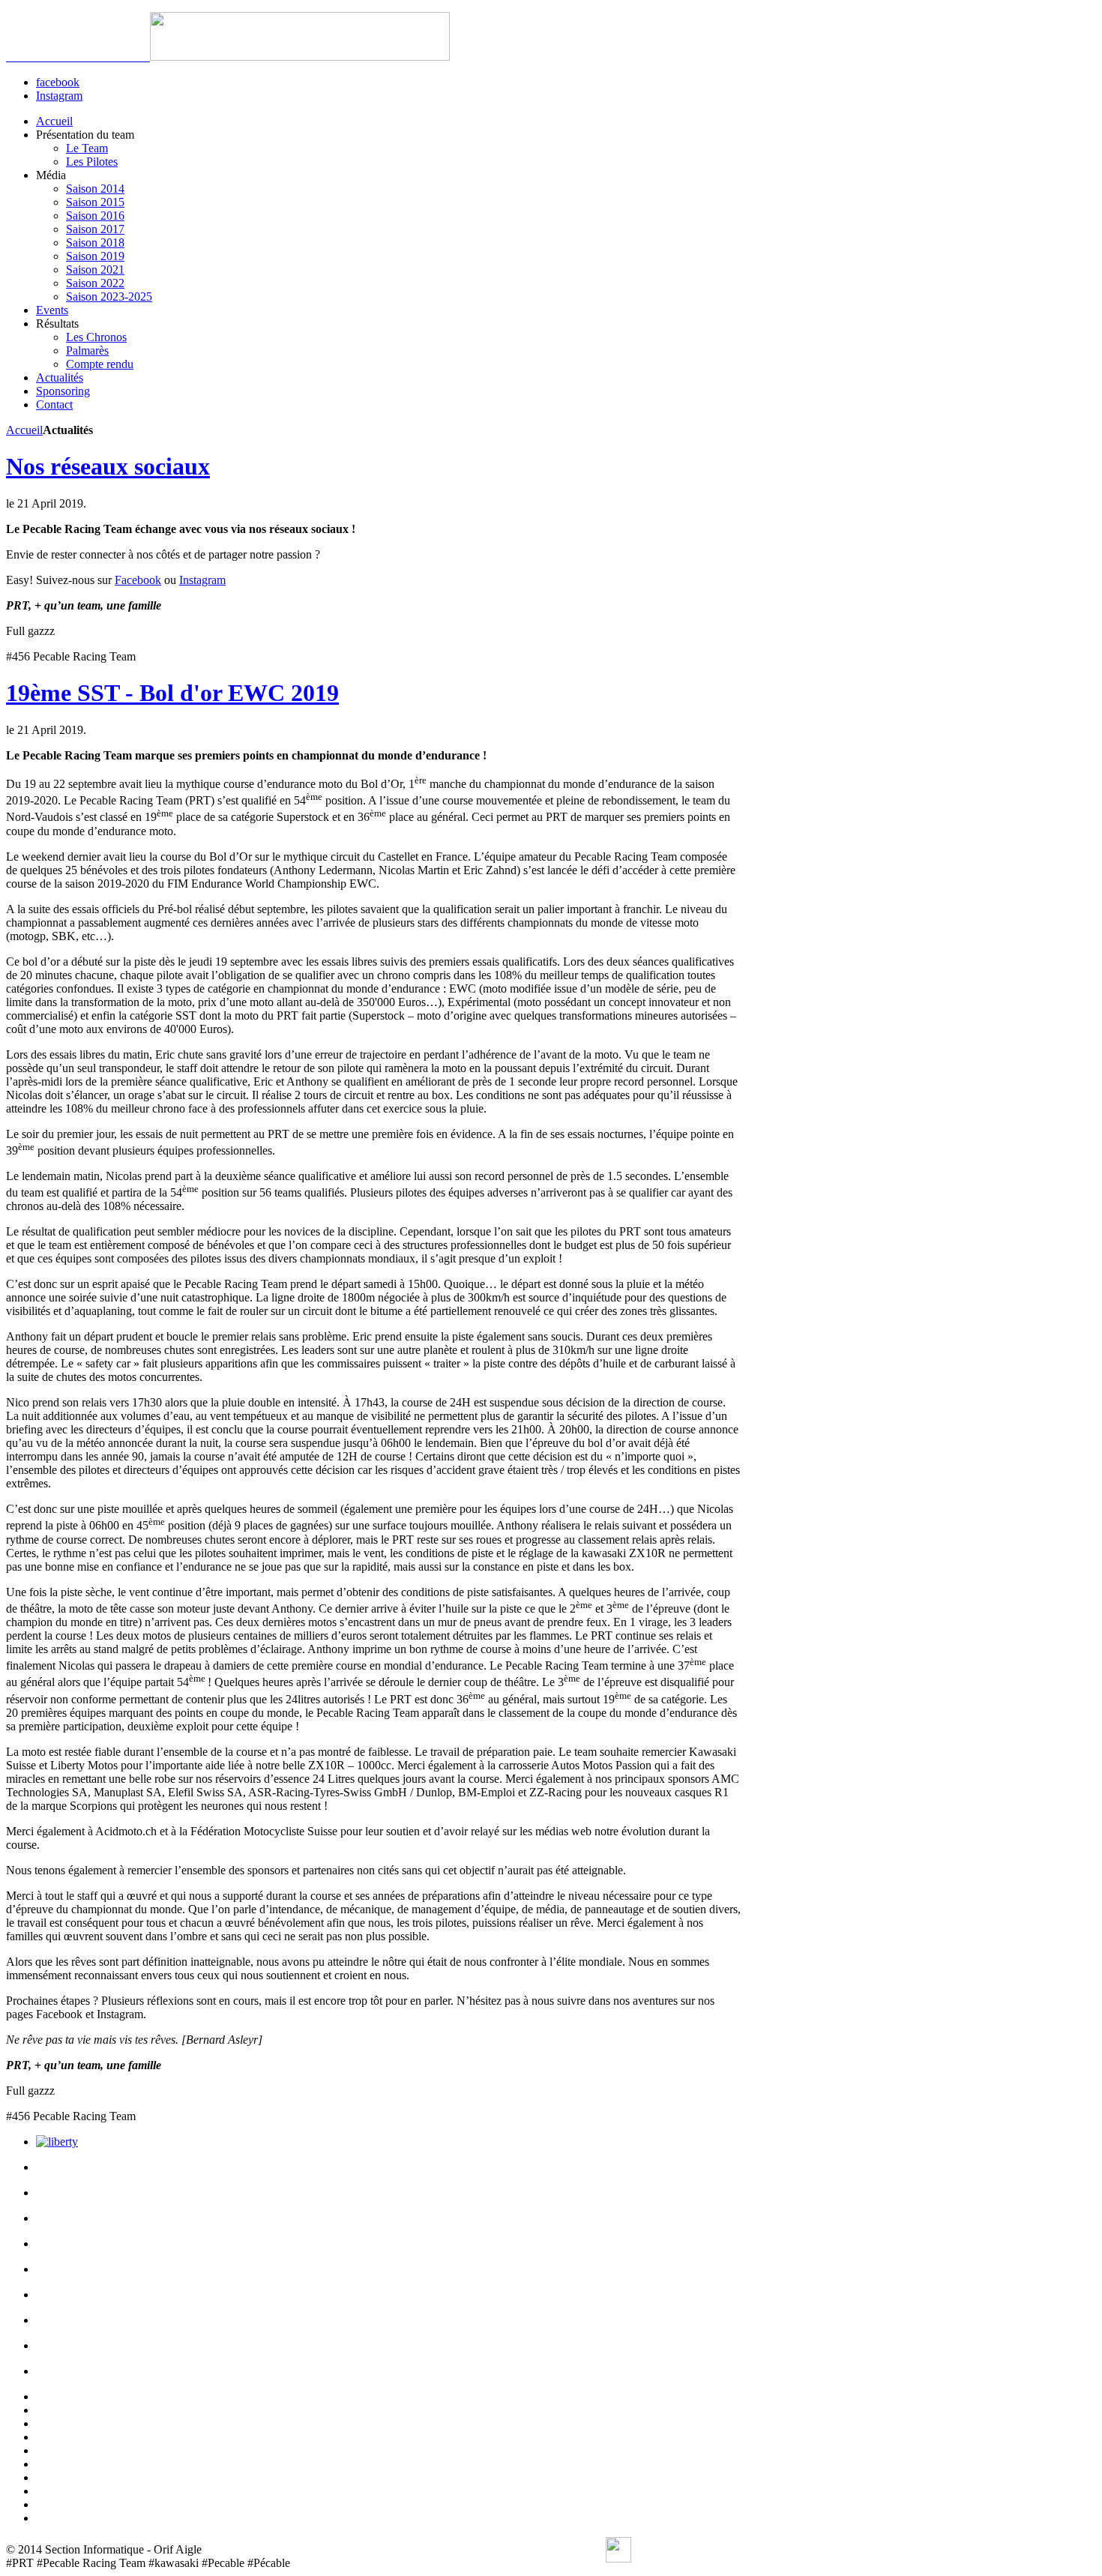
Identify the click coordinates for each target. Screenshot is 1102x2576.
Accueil (24, 430)
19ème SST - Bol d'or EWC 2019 (172, 693)
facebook (58, 82)
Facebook (138, 580)
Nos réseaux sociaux (108, 466)
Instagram (59, 96)
